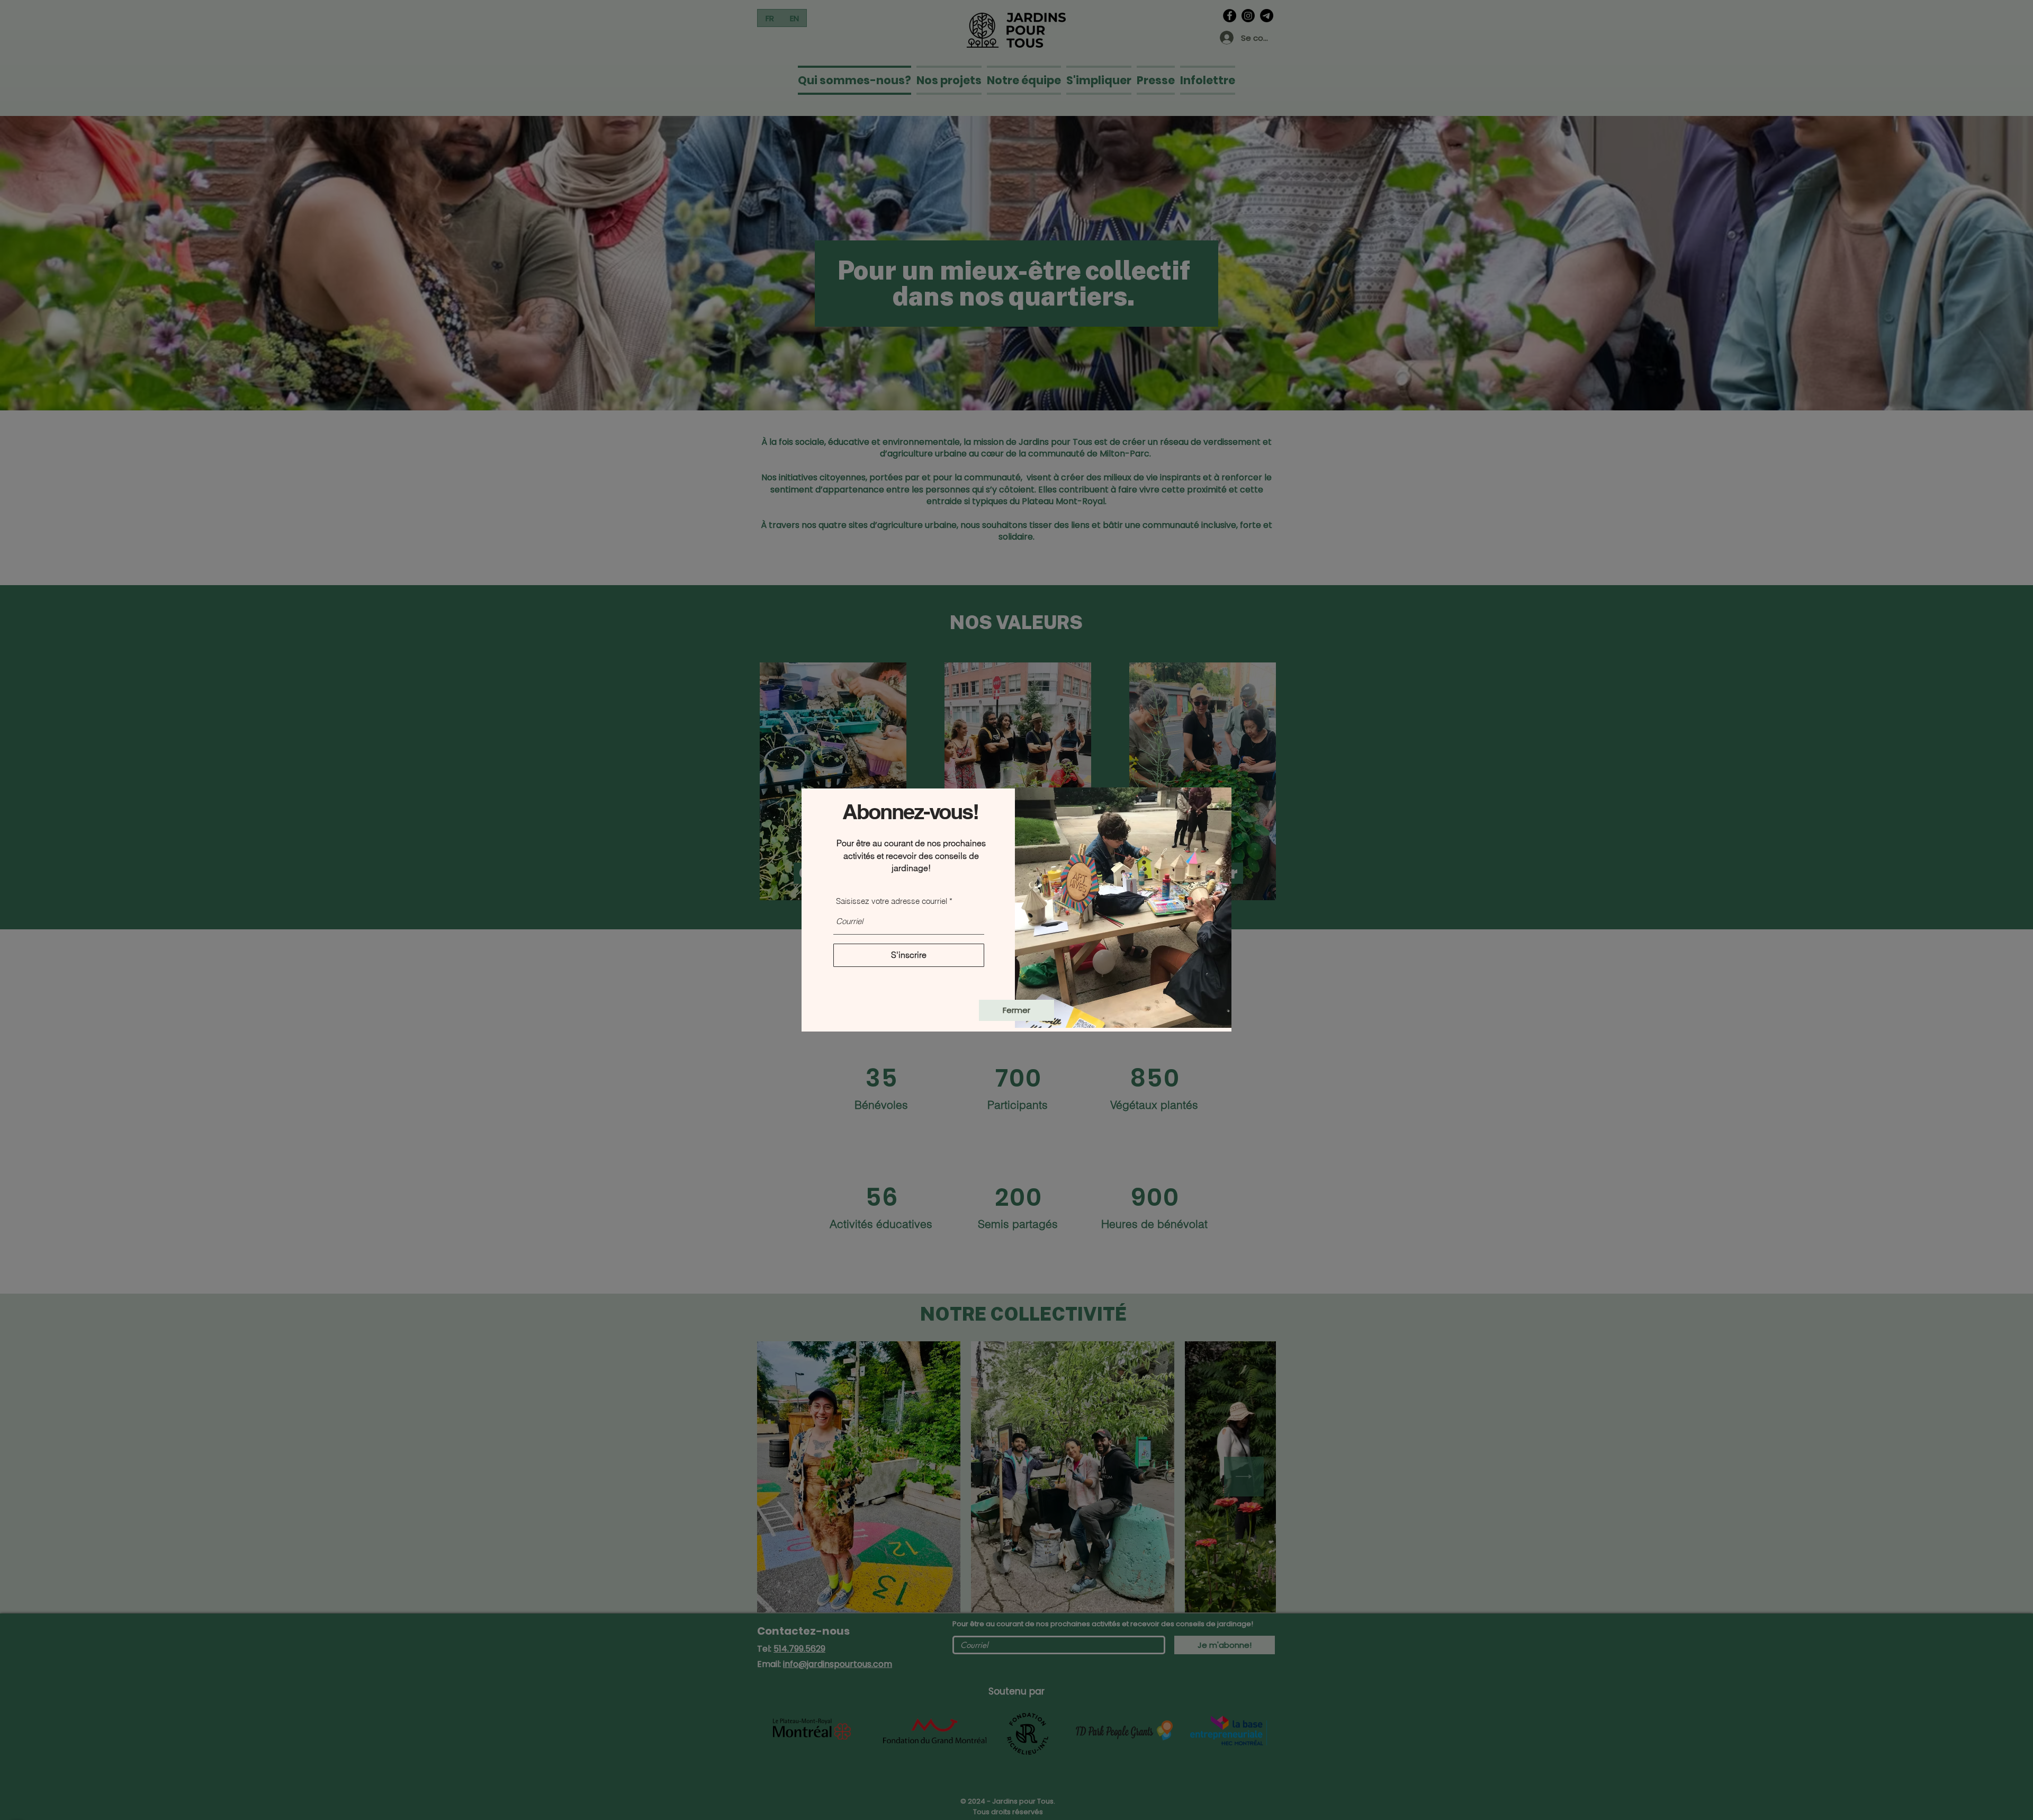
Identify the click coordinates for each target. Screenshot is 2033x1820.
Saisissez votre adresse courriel (892, 901)
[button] (1016, 1010)
